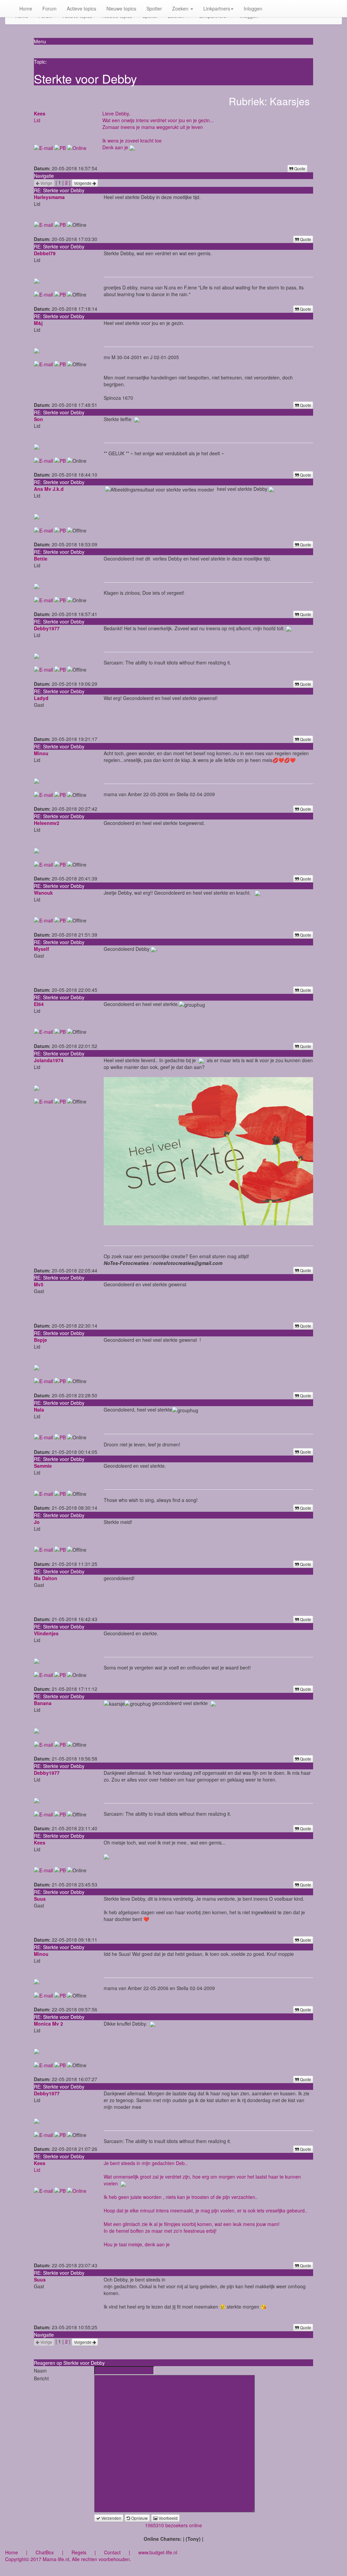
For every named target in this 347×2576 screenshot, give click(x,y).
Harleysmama (49, 197)
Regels (79, 2552)
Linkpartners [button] (217, 8)
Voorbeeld (168, 2518)
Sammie (43, 1466)
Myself (42, 949)
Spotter (154, 8)
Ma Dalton (46, 1578)
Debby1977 (47, 628)
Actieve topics (81, 8)
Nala (39, 1410)
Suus (40, 1899)
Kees (40, 113)
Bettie (41, 559)
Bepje (40, 1340)
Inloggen (253, 8)
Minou (41, 753)
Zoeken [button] (181, 8)
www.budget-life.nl (158, 2552)
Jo (37, 1522)
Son (38, 419)
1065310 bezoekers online (173, 2525)
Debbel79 (45, 253)
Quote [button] (299, 168)
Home (26, 8)
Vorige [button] (46, 183)
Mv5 (39, 1284)
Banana (43, 1703)
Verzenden (111, 2518)
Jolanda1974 (49, 1060)
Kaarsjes (290, 101)
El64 (39, 1004)
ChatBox (45, 2552)
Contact (112, 2552)
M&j (38, 323)
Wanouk (43, 893)
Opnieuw (139, 2518)
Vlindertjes (46, 1633)
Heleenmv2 (47, 823)
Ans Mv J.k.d (49, 489)
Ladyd (41, 698)
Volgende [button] (83, 183)
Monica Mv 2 (48, 2024)
